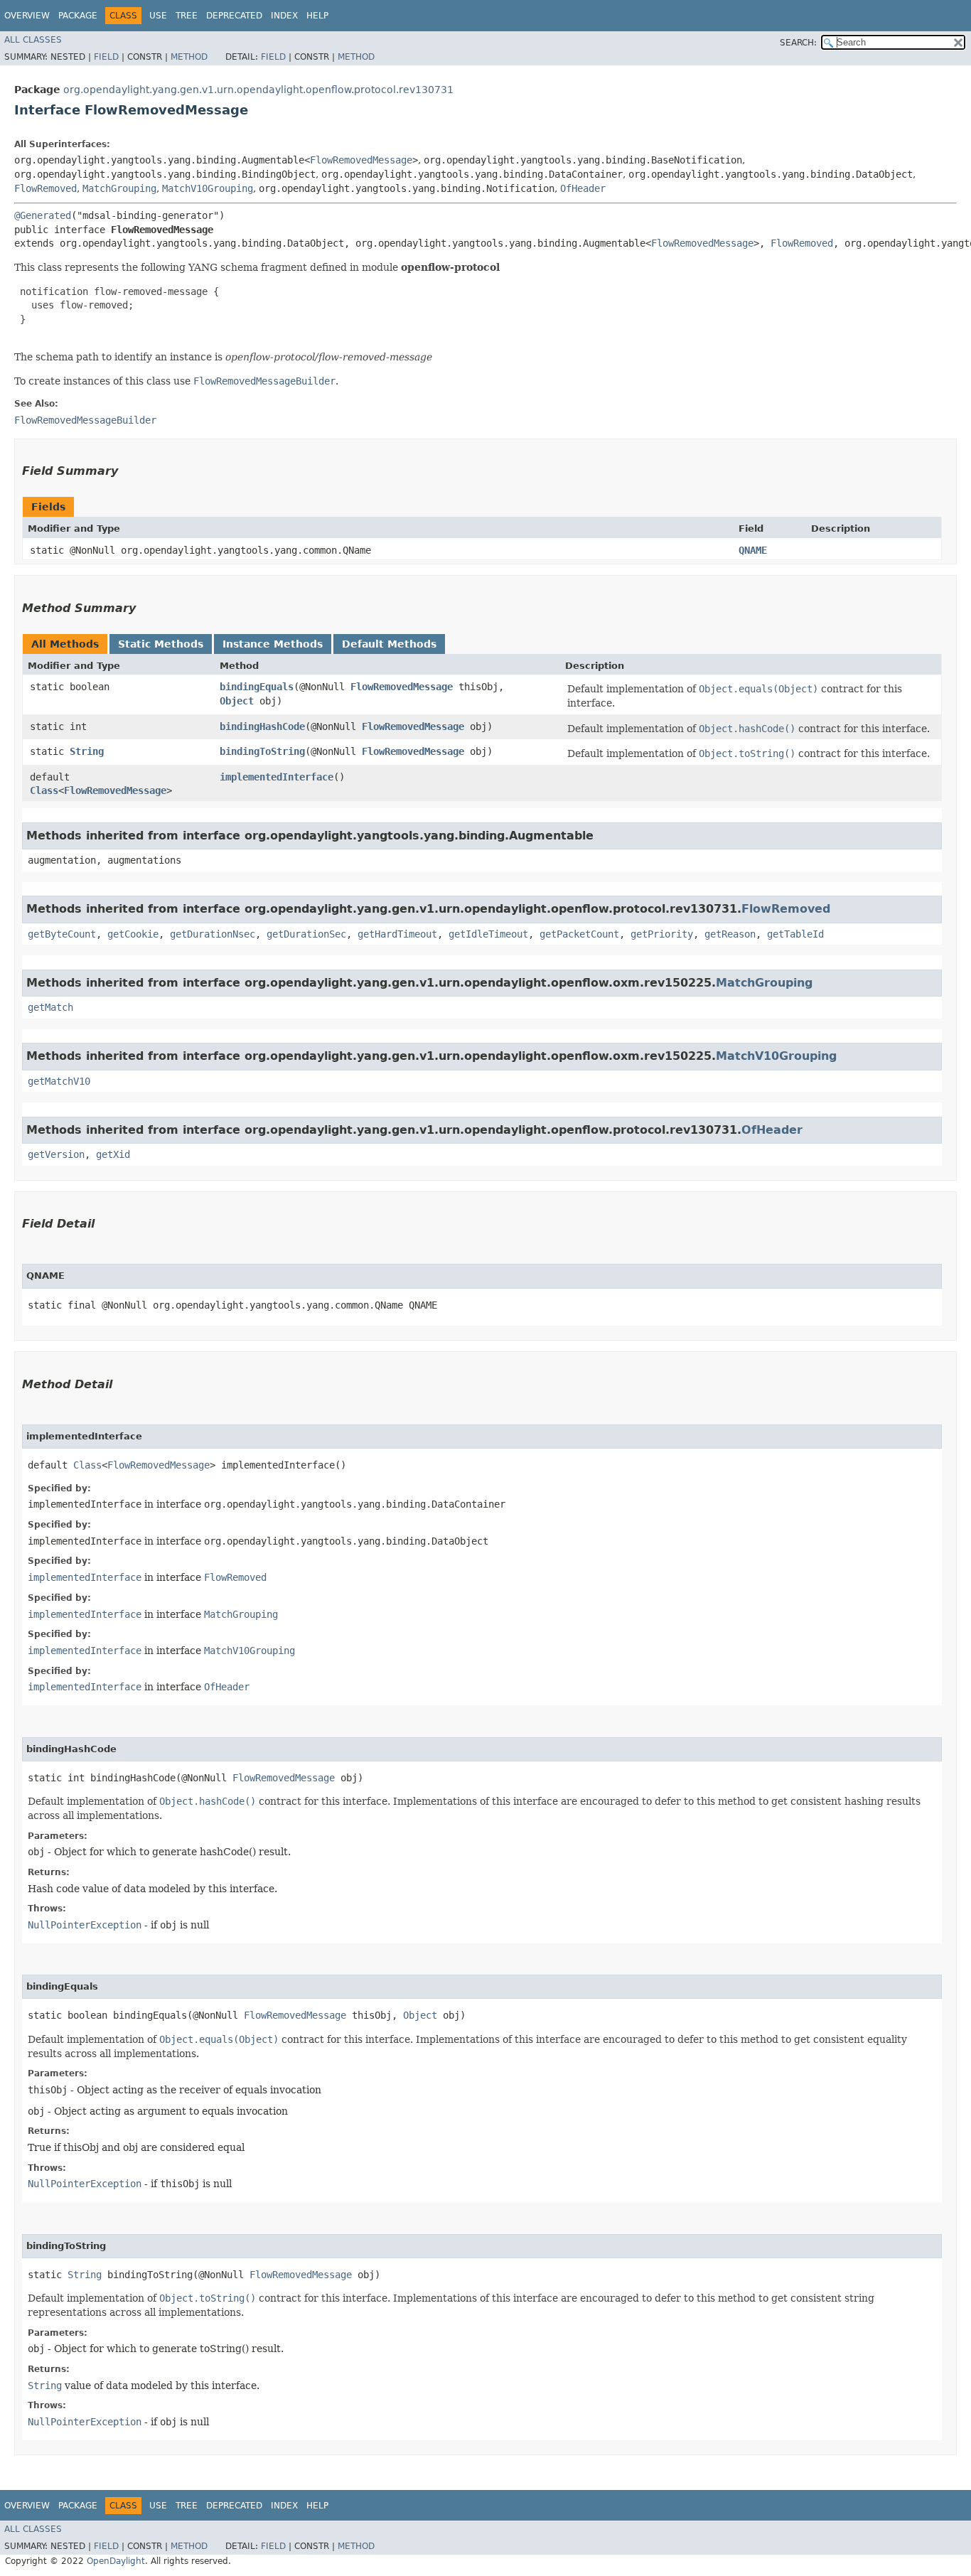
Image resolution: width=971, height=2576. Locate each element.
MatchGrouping (119, 188)
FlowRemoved (45, 188)
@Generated (43, 215)
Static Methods (161, 644)
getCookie (133, 934)
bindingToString (262, 751)
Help (317, 16)
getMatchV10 (59, 1081)
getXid (113, 1154)
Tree (187, 16)
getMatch (50, 1007)
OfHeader (583, 188)
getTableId (795, 934)
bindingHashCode (262, 726)
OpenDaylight (116, 2561)
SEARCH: (798, 43)
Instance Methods (273, 644)
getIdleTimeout (488, 934)
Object (237, 701)
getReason (730, 934)
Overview (27, 16)
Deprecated (234, 16)
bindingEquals (257, 687)
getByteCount (62, 934)
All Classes (33, 40)
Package (78, 16)
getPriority (662, 934)
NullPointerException (85, 1925)
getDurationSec (306, 934)
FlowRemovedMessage (361, 160)
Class (44, 790)
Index (284, 16)
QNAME (753, 550)
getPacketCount (579, 934)
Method (189, 57)
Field (106, 57)
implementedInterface (277, 777)
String (87, 751)
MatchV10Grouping (208, 188)
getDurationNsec (213, 934)
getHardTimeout (397, 934)
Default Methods (389, 644)
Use (158, 16)
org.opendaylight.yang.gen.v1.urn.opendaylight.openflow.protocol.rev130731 (258, 90)
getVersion (56, 1154)
